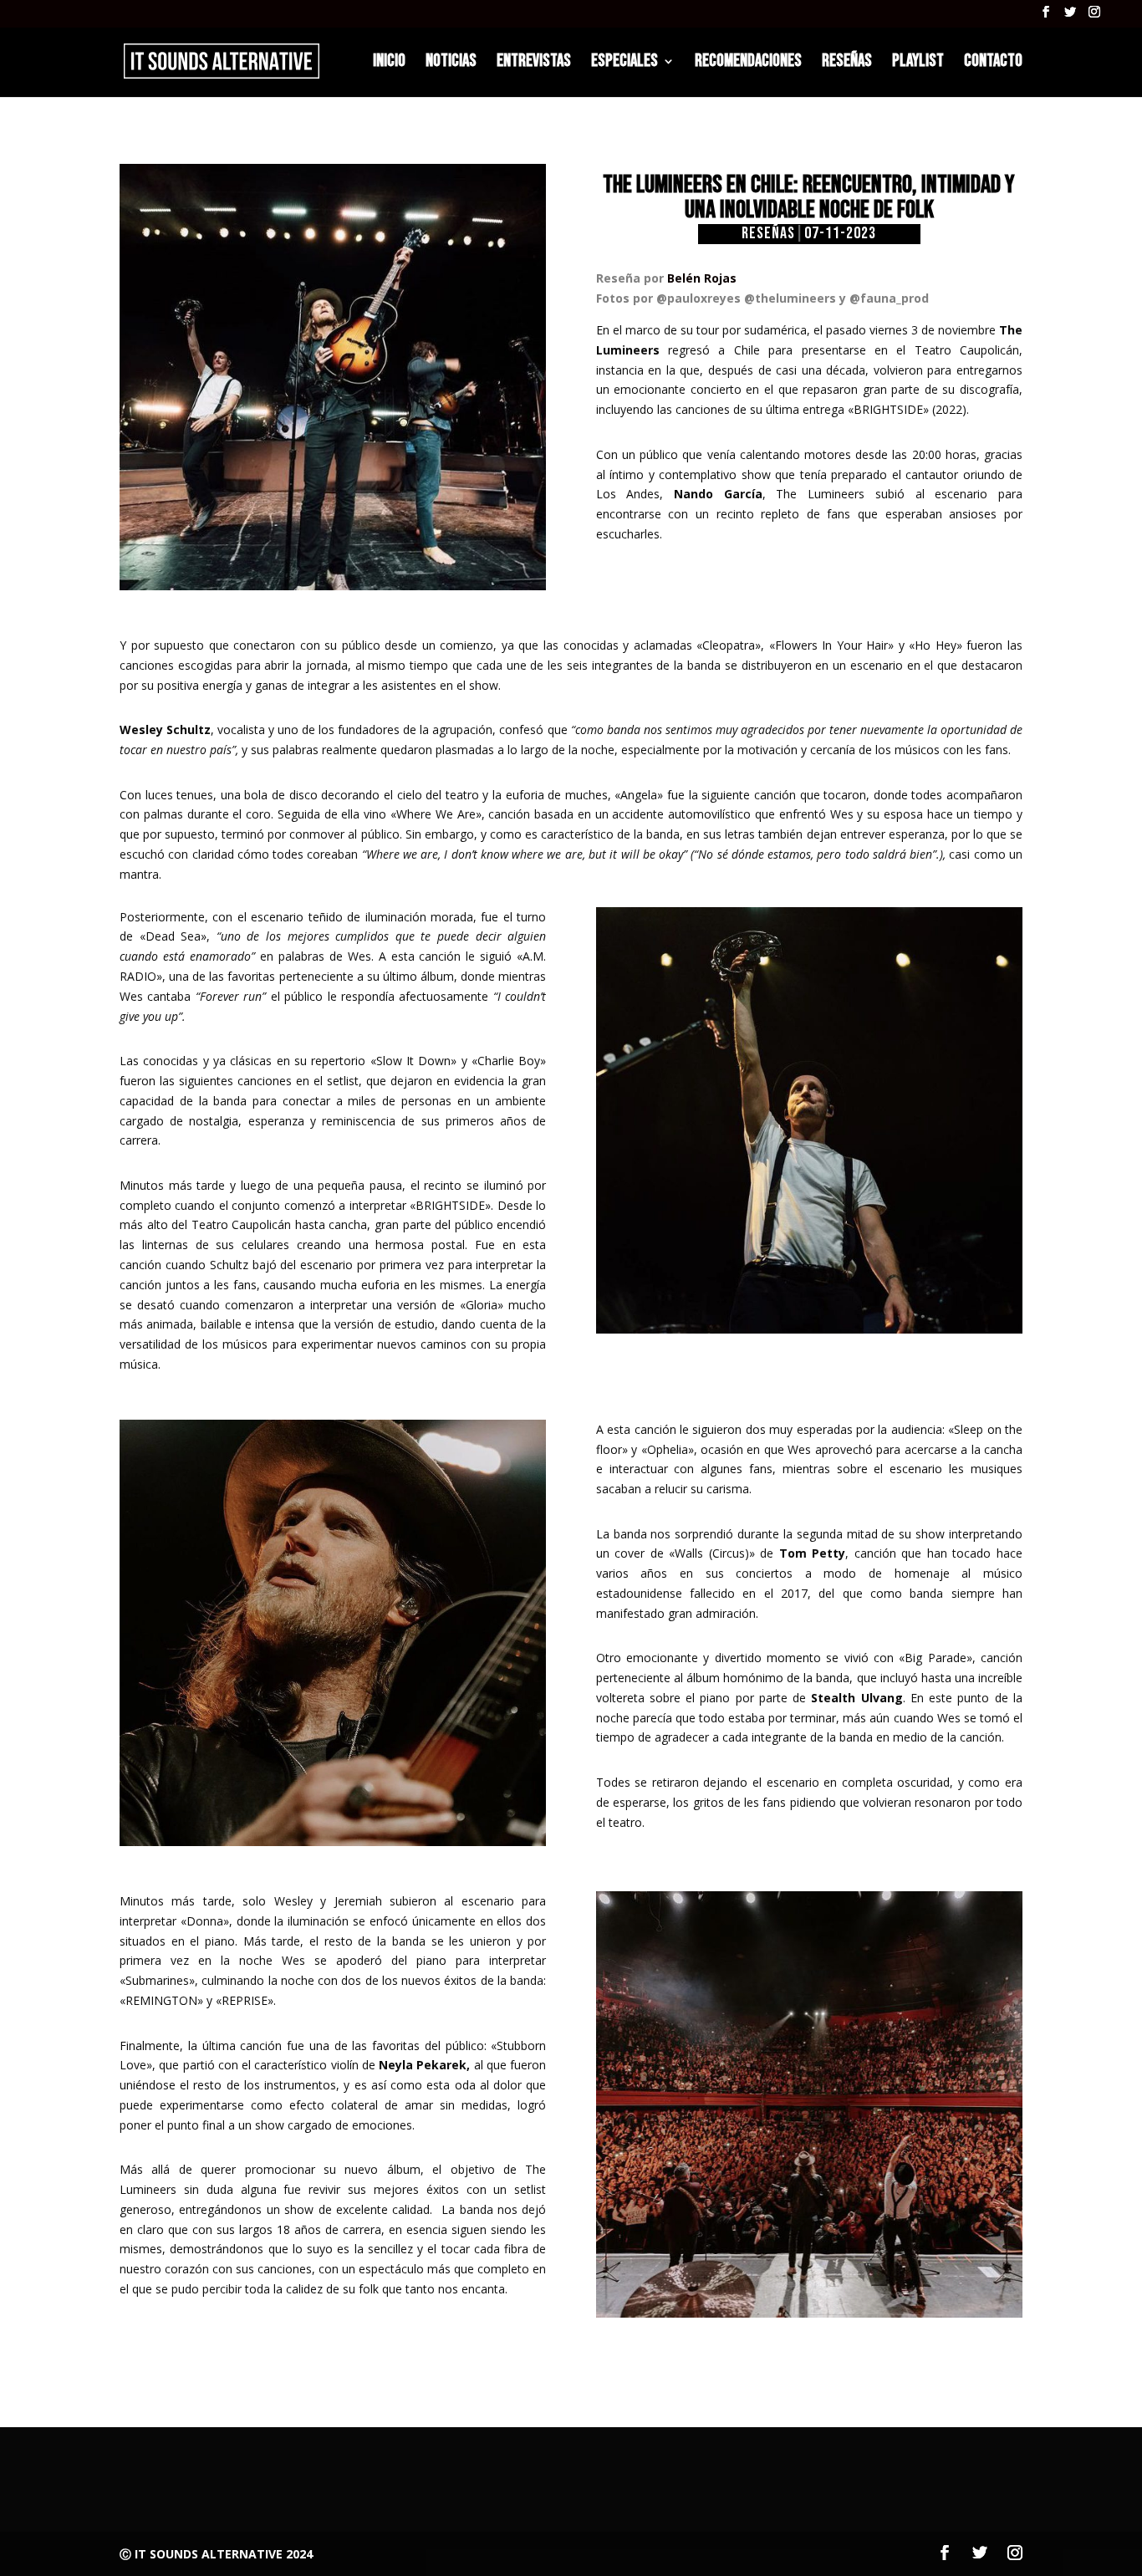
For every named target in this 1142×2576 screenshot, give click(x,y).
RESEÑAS (847, 63)
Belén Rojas (702, 278)
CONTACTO (993, 63)
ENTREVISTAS (534, 63)
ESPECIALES (625, 63)
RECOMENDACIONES (748, 63)
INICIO (389, 63)
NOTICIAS (451, 63)
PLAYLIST (918, 63)
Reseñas (768, 234)
